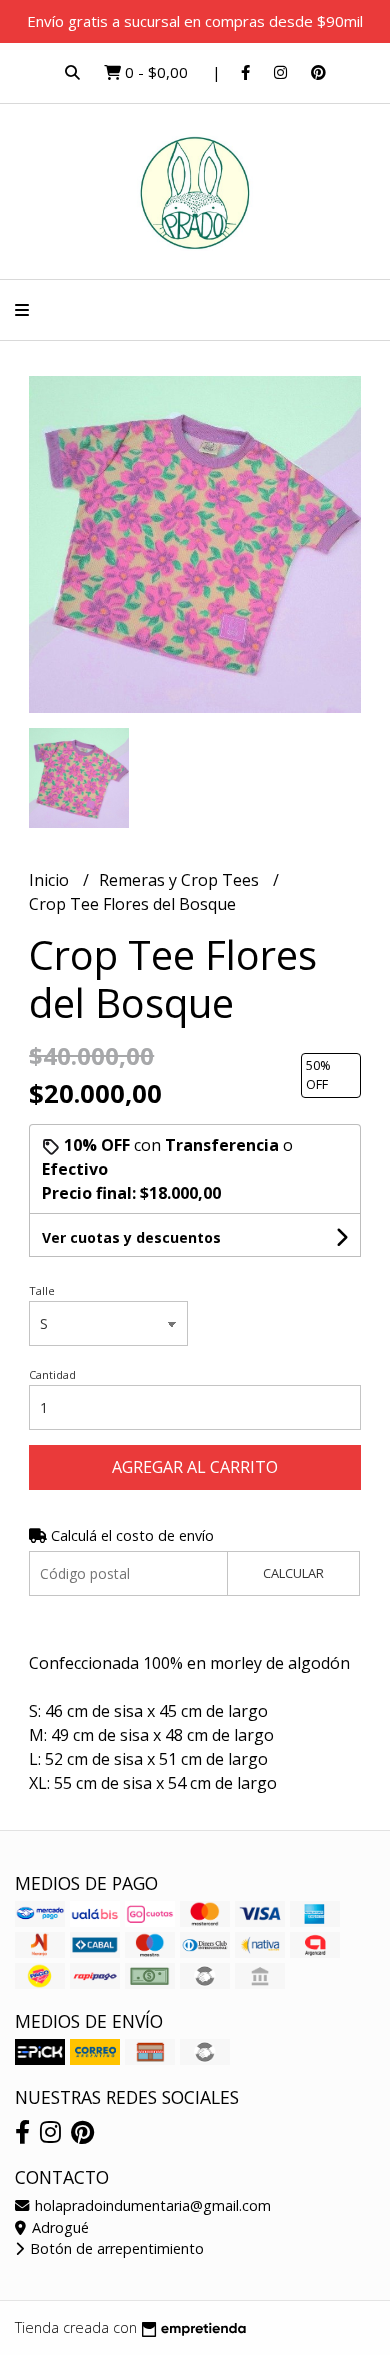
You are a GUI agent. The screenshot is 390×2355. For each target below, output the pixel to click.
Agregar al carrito (195, 1467)
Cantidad (52, 1374)
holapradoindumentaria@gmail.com (151, 2205)
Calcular (293, 1573)
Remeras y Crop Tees (181, 880)
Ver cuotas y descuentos (131, 1237)
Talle (42, 1290)
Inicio (51, 880)
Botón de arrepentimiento (115, 2248)
